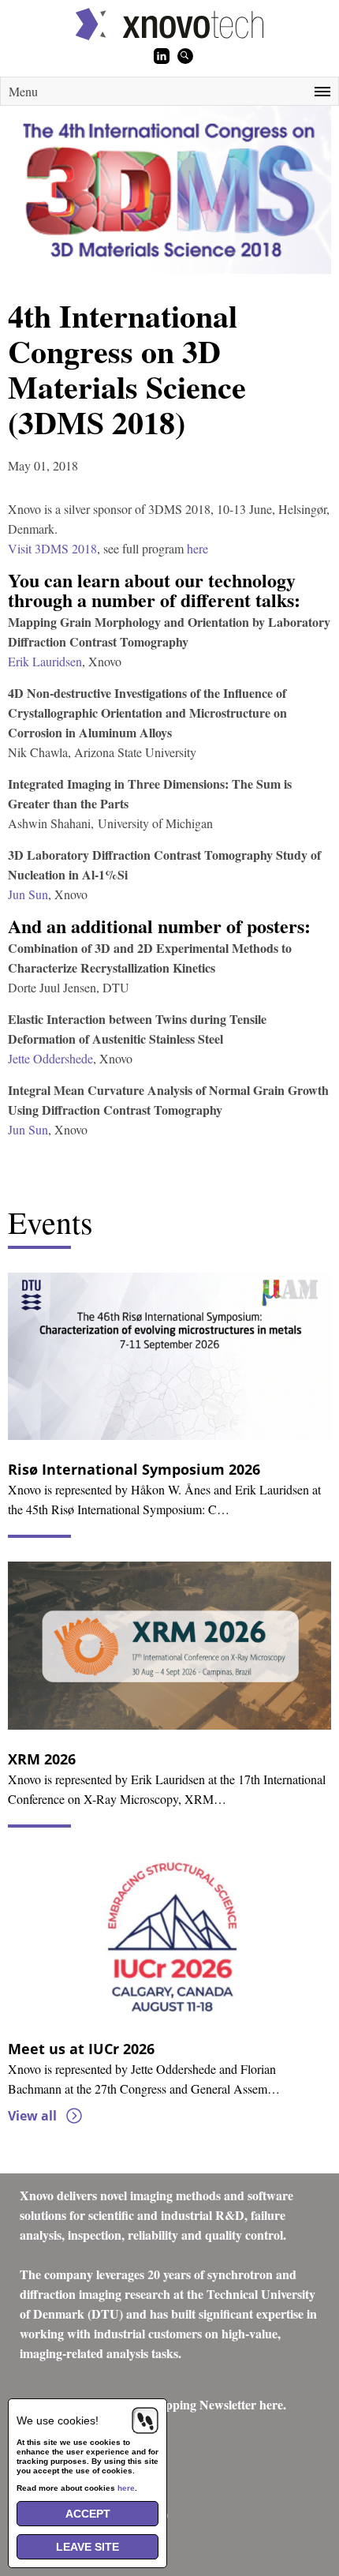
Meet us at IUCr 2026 (81, 2049)
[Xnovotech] (169, 24)
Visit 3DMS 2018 (52, 548)
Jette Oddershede (50, 1058)
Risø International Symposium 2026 (134, 1469)
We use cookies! (58, 2420)
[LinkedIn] (162, 56)
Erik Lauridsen (45, 661)
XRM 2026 (42, 1759)
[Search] (185, 56)
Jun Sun (28, 894)
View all (32, 2116)
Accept (88, 2514)
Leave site (88, 2547)
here (197, 548)
